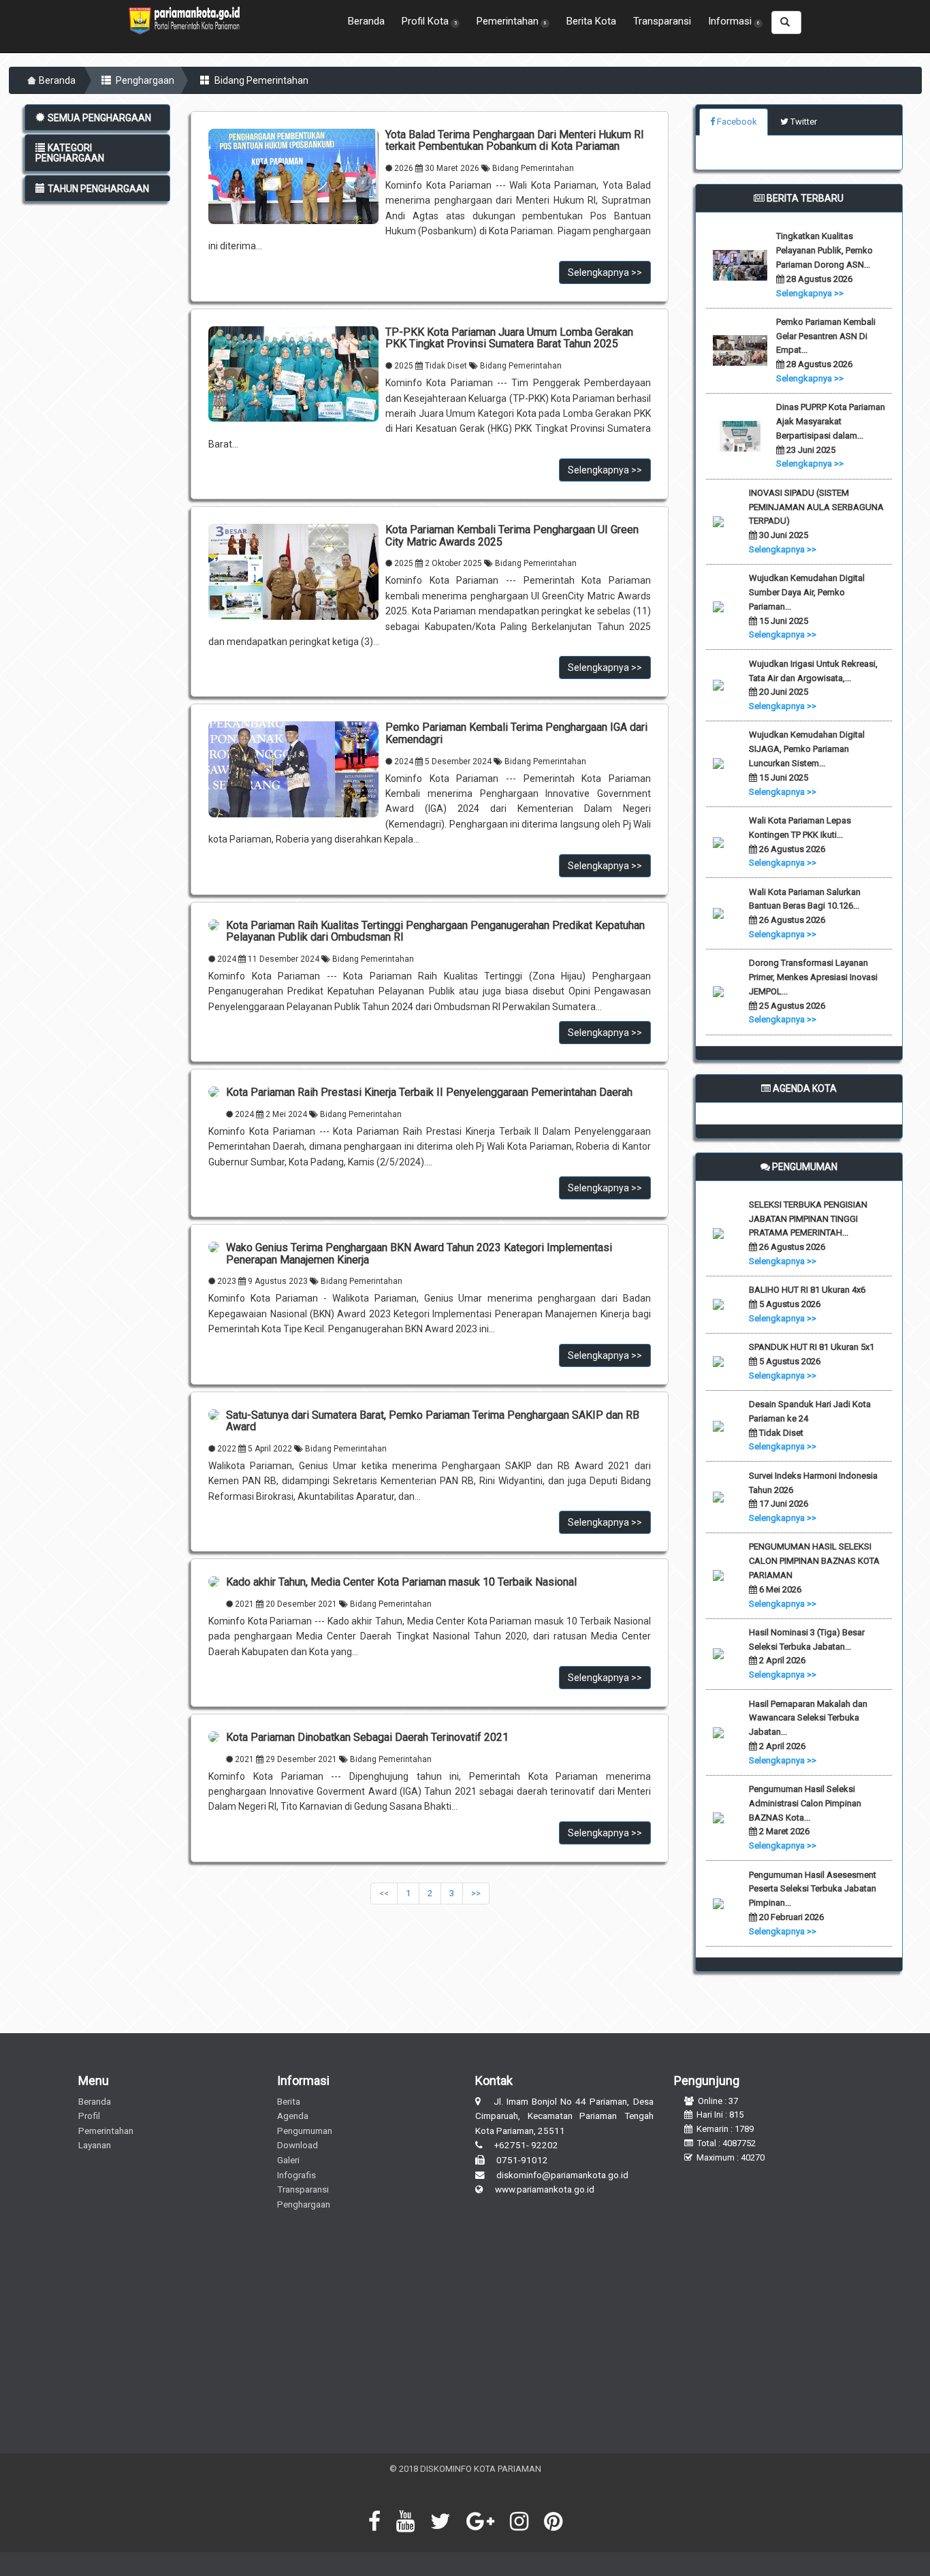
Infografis (296, 2175)
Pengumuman (305, 2131)
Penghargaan (144, 80)
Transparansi (662, 21)
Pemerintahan (106, 2131)
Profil (89, 2116)
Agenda (293, 2116)
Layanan (95, 2145)
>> (476, 1893)
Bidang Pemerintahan (260, 80)
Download (298, 2145)
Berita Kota (591, 21)
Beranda (366, 21)
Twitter (803, 122)
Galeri (288, 2160)
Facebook (736, 122)
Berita (289, 2101)
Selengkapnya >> (605, 272)
